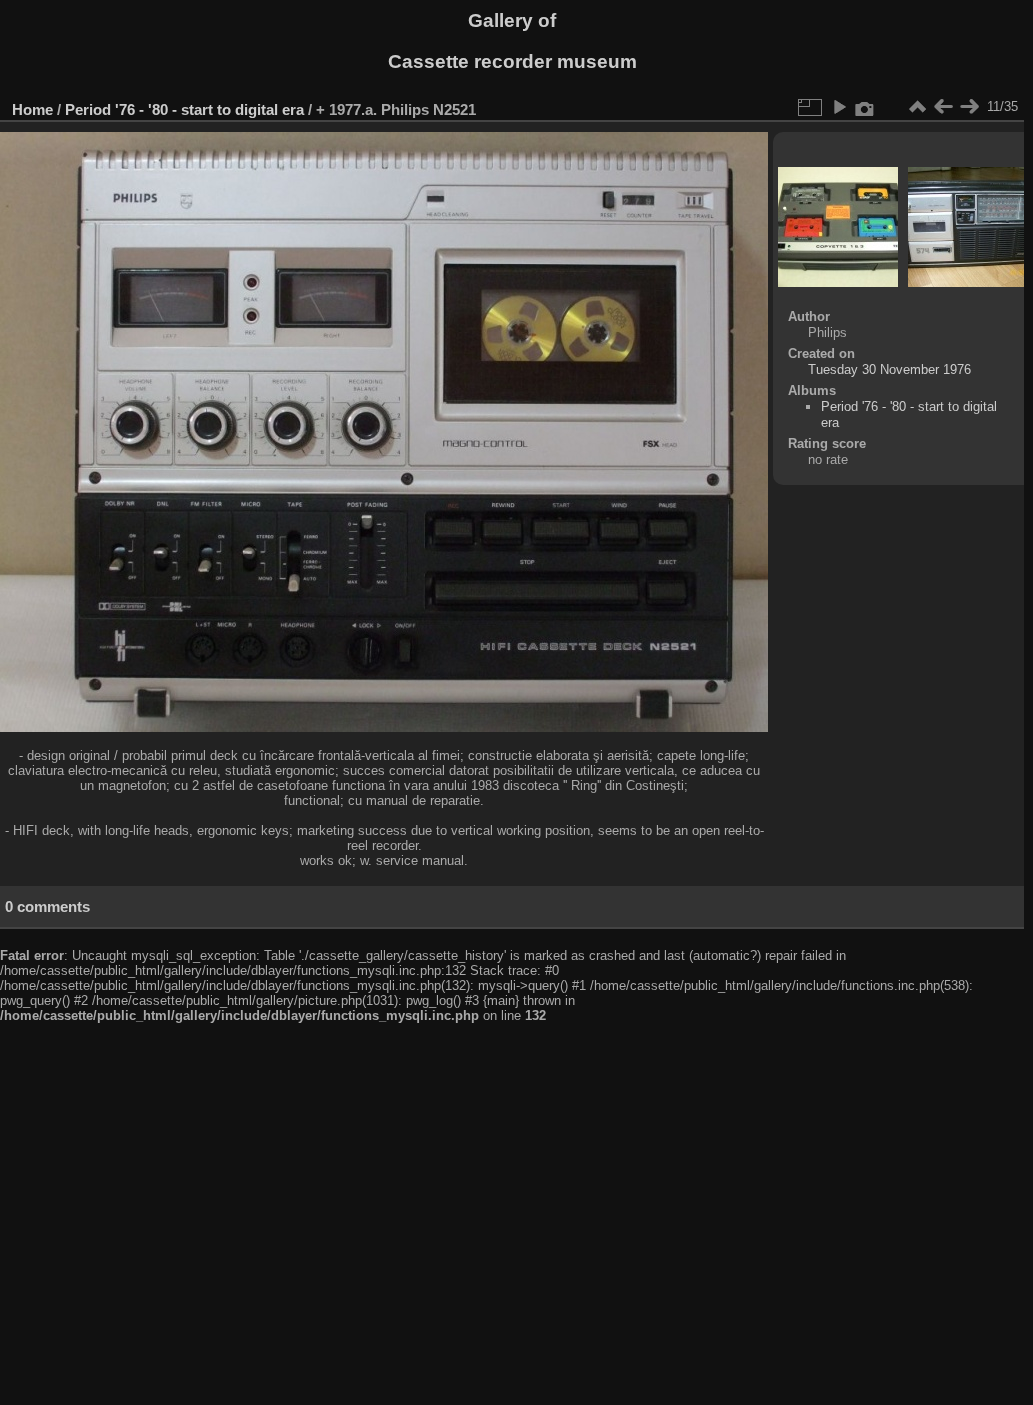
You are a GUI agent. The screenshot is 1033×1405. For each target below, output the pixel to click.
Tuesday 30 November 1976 (889, 369)
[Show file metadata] (865, 107)
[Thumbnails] (917, 107)
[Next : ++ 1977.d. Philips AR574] (969, 107)
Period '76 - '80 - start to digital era (186, 109)
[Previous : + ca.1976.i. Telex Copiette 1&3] (943, 107)
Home (32, 109)
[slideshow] (839, 107)
